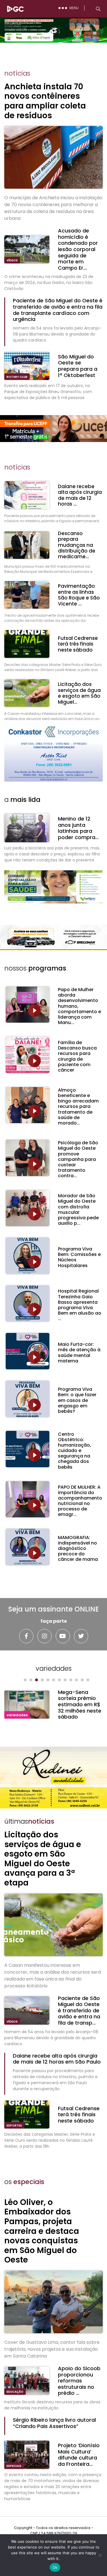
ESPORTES (14, 2126)
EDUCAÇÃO (15, 2392)
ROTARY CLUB (17, 377)
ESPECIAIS (14, 2466)
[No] (100, 2555)
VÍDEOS (12, 260)
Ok (55, 2567)
